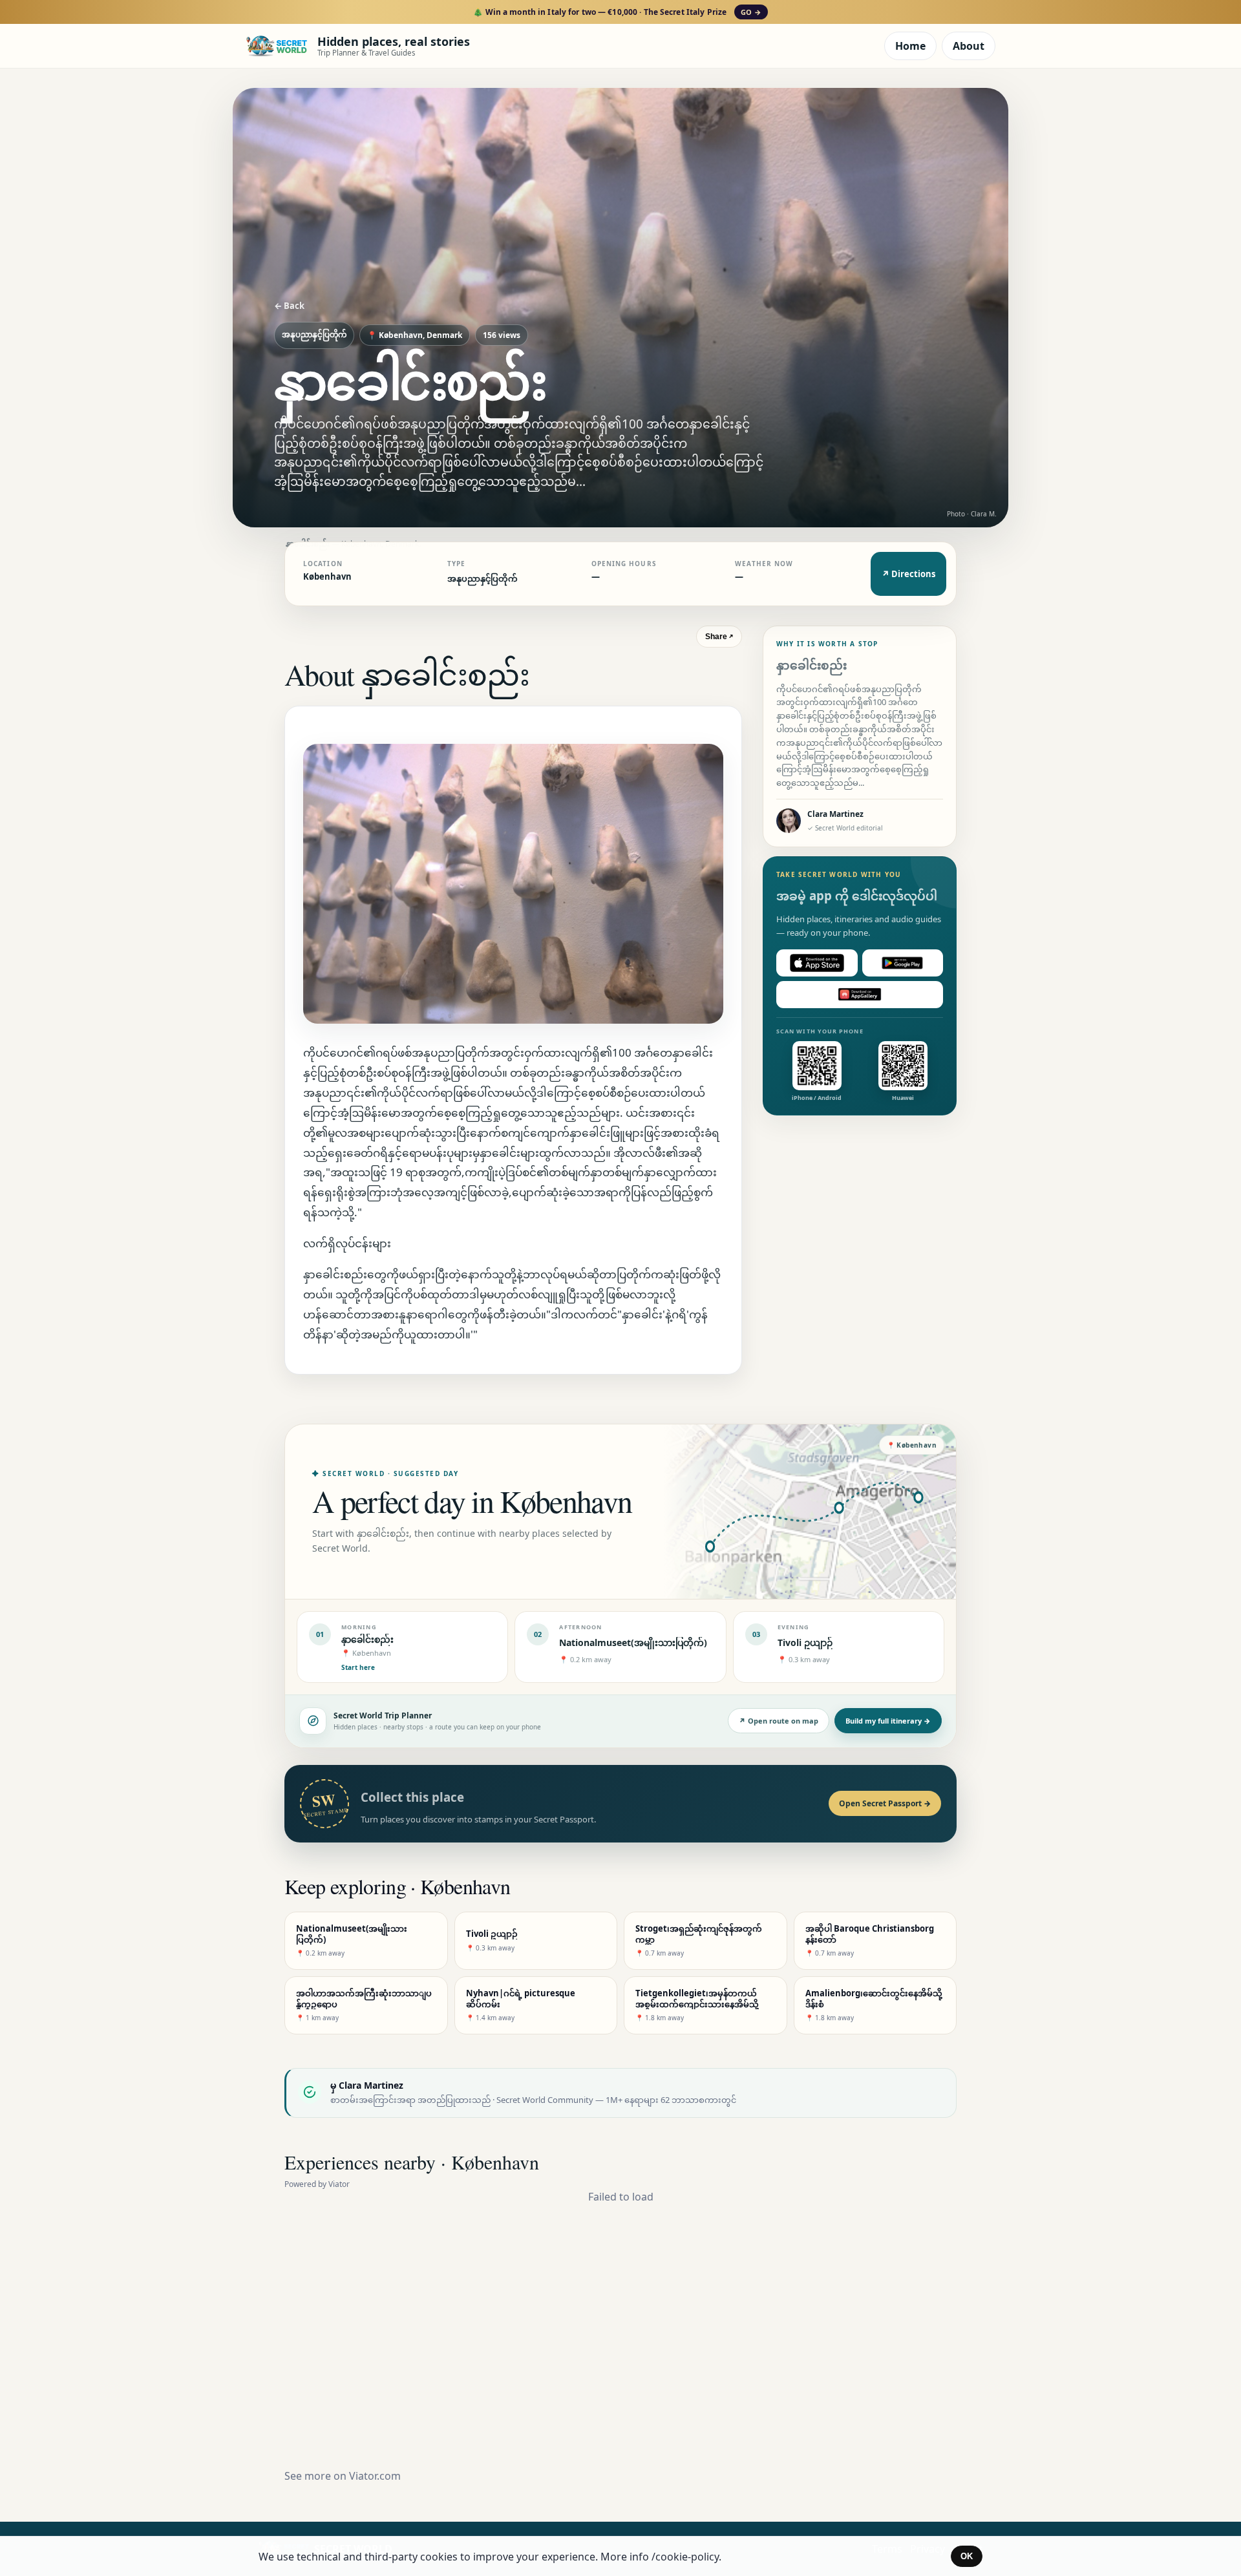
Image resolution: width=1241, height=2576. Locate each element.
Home (910, 46)
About (969, 46)
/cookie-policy (685, 2557)
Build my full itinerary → (888, 1721)
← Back (289, 306)
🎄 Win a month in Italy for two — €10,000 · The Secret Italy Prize (617, 12)
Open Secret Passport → (885, 1803)
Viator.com (375, 2476)
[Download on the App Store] (817, 963)
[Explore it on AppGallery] (860, 995)
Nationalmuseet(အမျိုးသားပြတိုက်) (633, 1642)
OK (967, 2556)
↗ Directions (908, 574)
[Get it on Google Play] (903, 963)
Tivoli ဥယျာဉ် (805, 1642)
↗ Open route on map (779, 1721)
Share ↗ (719, 637)
